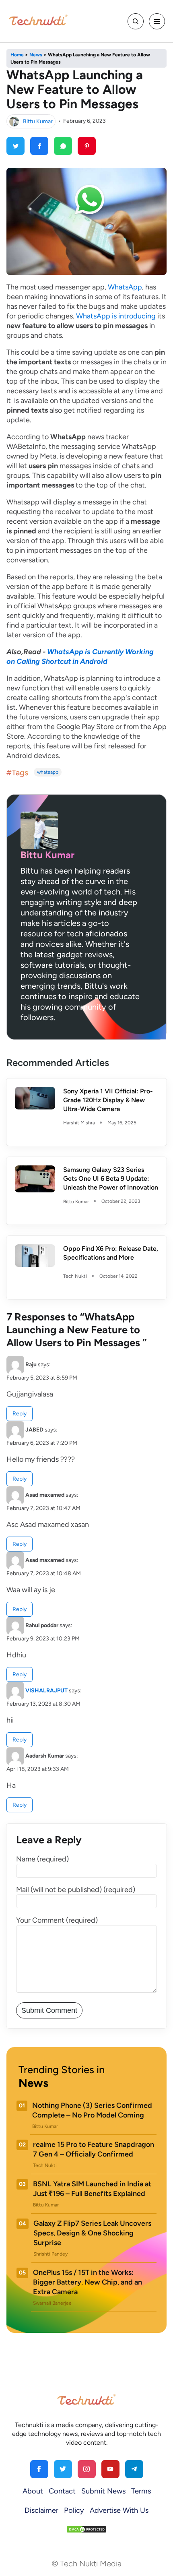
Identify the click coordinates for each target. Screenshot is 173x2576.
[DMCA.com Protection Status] (86, 2529)
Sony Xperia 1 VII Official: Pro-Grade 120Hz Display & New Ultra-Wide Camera (108, 1100)
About (33, 2491)
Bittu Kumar (38, 121)
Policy (74, 2510)
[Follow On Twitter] (63, 2469)
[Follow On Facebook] (39, 2469)
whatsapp (48, 772)
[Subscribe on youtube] (110, 2469)
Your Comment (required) (57, 1920)
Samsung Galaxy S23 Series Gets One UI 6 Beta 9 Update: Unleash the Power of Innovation (111, 1179)
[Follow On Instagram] (87, 2469)
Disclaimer (41, 2510)
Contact (62, 2491)
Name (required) (42, 1859)
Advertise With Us (119, 2510)
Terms (141, 2491)
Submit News (103, 2491)
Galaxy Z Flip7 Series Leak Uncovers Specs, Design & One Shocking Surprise (92, 2233)
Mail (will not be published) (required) (76, 1890)
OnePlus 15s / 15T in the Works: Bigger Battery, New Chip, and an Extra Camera (88, 2282)
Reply (20, 1414)
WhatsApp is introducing (116, 316)
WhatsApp (125, 287)
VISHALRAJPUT (46, 1691)
